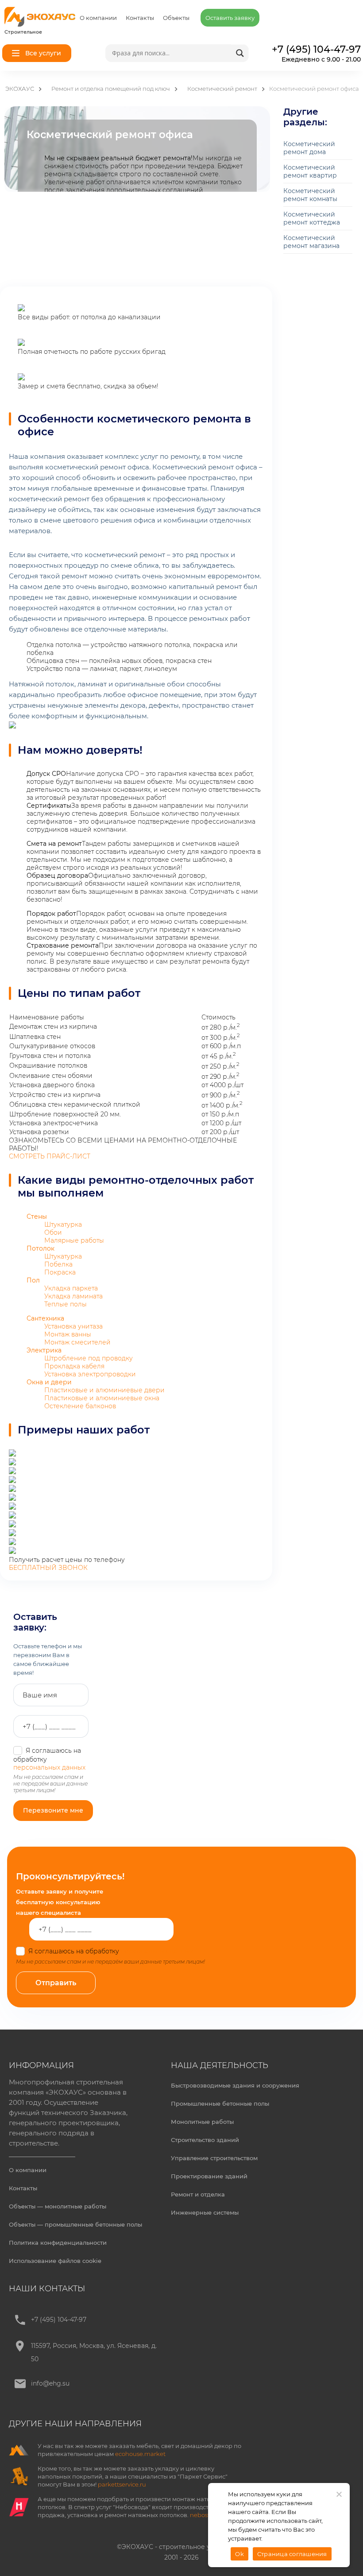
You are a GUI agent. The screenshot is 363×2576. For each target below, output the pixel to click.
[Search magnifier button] (240, 53)
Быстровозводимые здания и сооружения (235, 2085)
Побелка (58, 1264)
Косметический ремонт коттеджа (312, 218)
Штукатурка (63, 1224)
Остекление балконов (80, 1406)
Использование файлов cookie (55, 2261)
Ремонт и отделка (198, 2194)
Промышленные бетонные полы (220, 2103)
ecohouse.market (140, 2454)
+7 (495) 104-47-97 (59, 2320)
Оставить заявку (230, 18)
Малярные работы (74, 1240)
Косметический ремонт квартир (310, 171)
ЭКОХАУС (20, 89)
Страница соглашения (292, 2554)
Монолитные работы (202, 2122)
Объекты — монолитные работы (58, 2206)
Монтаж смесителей (77, 1342)
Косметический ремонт (222, 89)
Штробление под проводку (89, 1358)
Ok (239, 2554)
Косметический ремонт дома (309, 148)
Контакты (140, 18)
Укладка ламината (73, 1296)
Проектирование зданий (209, 2176)
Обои (53, 1232)
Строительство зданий (205, 2140)
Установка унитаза (73, 1326)
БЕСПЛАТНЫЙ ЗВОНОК (48, 1568)
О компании (98, 18)
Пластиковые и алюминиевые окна (102, 1398)
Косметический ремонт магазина (311, 242)
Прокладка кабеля (74, 1366)
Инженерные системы (205, 2212)
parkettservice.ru (122, 2484)
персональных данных (49, 1767)
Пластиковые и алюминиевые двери (104, 1390)
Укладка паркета (71, 1288)
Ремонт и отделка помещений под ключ (111, 89)
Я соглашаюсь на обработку (110, 1951)
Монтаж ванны (68, 1334)
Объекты (176, 18)
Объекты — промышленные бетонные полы (75, 2224)
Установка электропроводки (90, 1374)
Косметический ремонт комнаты (310, 195)
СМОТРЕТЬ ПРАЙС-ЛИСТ (50, 1156)
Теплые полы (66, 1304)
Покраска (60, 1272)
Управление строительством (214, 2158)
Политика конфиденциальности (58, 2243)
